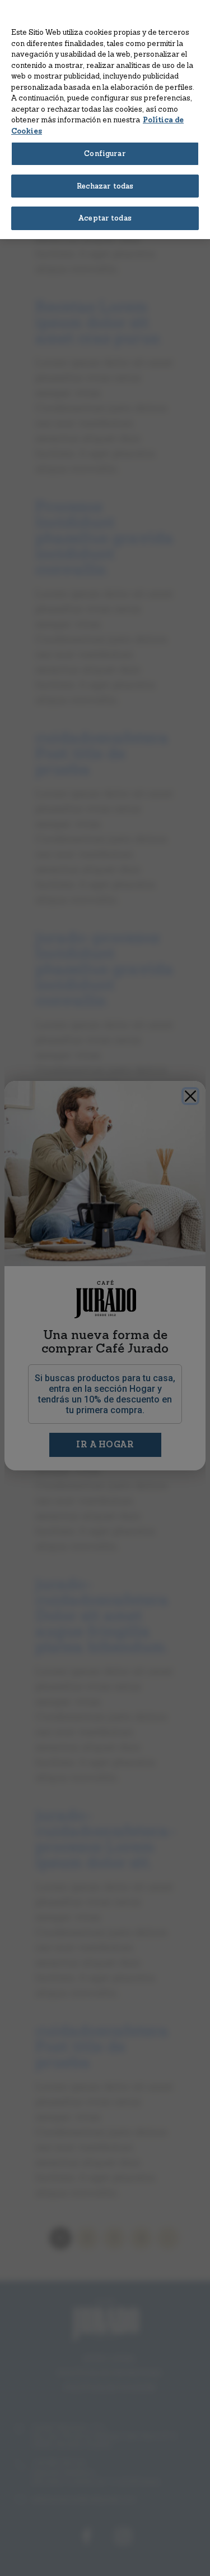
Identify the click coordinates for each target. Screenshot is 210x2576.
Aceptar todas (105, 218)
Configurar (105, 153)
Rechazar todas (105, 186)
